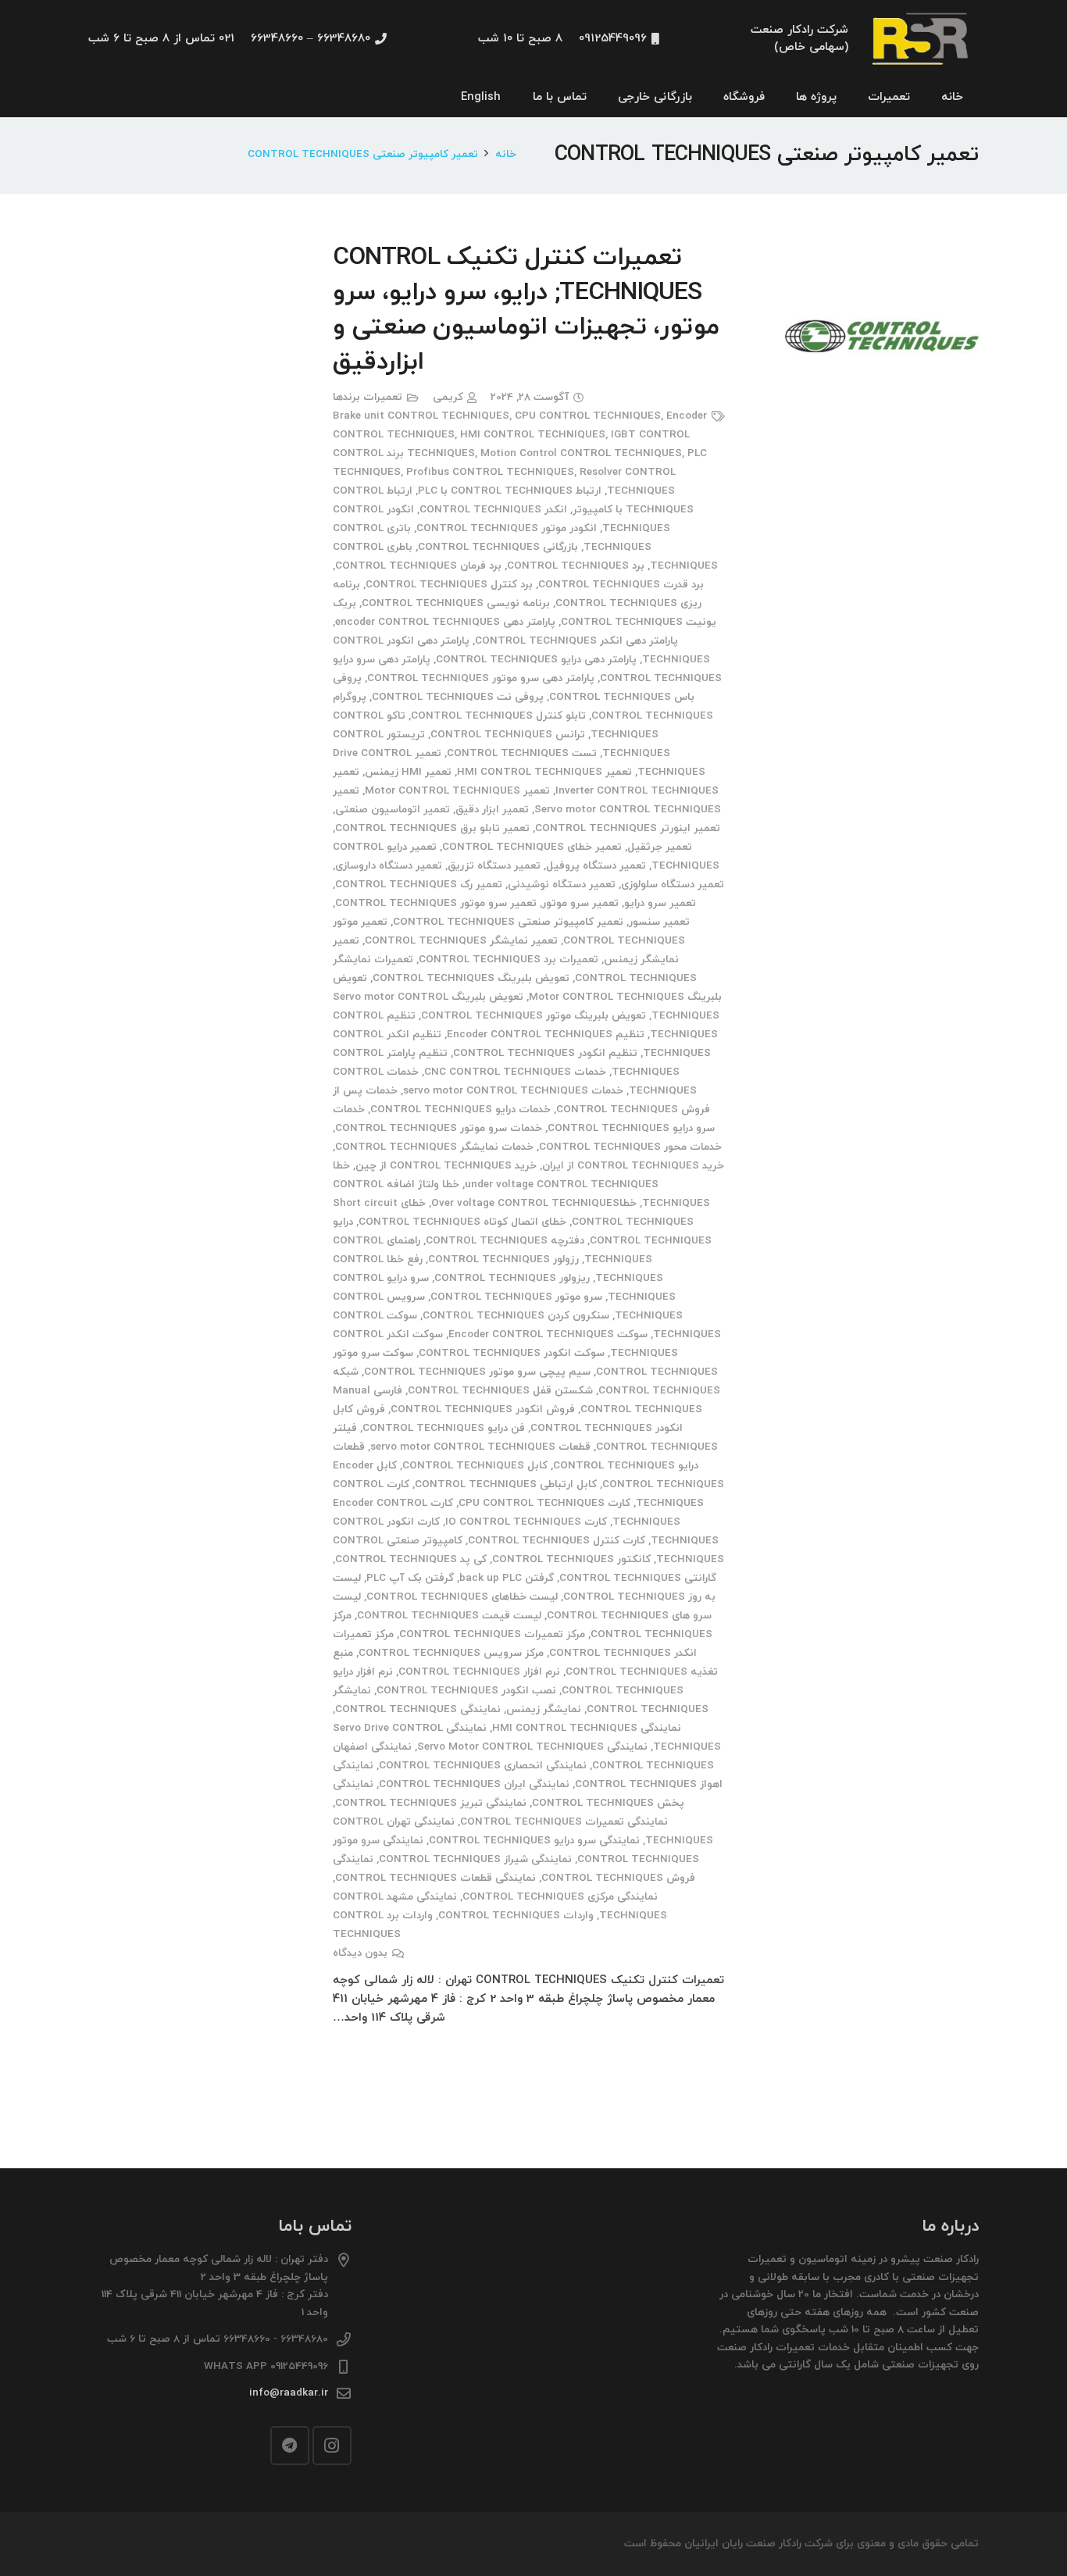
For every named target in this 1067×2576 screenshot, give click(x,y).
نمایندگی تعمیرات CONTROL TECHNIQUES (564, 1822)
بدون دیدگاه (360, 1953)
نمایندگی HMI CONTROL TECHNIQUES (587, 1728)
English (481, 97)
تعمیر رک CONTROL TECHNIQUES (419, 885)
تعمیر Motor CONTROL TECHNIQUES (457, 791)
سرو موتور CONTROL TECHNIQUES (516, 1297)
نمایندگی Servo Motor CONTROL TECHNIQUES (532, 1747)
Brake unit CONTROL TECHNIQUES (421, 416)
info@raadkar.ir (289, 2393)
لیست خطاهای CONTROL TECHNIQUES (462, 1597)
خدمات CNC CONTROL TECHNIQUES (515, 1072)
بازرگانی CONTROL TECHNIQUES (498, 547)
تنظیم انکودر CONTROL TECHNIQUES (545, 1053)
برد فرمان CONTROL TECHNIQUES (418, 566)
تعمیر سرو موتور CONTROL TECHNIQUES (436, 903)
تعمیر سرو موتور (580, 903)
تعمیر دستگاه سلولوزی (673, 885)
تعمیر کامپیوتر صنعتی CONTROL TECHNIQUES (508, 922)
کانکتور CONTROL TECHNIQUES (571, 1559)
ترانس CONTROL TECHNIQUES (508, 735)
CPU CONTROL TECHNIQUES (588, 416)
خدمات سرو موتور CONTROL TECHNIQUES (439, 1128)
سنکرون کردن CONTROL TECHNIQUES (516, 1316)
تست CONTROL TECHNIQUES (522, 753)
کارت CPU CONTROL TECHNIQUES (544, 1503)
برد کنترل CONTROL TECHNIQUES (449, 585)
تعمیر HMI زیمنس (408, 772)
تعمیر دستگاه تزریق (494, 866)
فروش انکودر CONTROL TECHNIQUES (483, 1409)
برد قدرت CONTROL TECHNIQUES (621, 585)
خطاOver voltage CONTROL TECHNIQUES (534, 1203)
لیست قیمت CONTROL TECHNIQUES (449, 1616)
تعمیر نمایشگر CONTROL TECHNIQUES (461, 941)
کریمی (448, 397)
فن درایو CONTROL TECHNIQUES (444, 1428)
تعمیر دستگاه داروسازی (389, 866)
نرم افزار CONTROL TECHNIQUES (479, 1672)
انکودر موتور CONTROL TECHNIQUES (507, 528)
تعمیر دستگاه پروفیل (596, 866)
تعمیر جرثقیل (660, 847)
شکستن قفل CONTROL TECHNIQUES (500, 1391)
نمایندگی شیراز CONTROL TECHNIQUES (475, 1859)
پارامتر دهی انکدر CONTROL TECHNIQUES (576, 641)
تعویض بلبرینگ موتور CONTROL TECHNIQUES (533, 1016)
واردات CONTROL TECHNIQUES (516, 1916)
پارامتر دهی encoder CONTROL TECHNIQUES (445, 622)
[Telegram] (290, 2446)
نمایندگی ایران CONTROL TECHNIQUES (474, 1784)
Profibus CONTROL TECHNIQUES (490, 472)
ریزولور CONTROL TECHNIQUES (512, 1278)
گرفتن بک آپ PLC (410, 1578)
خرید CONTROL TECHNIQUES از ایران (633, 1166)
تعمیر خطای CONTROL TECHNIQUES (532, 847)
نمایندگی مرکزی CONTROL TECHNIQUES (560, 1897)
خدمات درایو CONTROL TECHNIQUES (460, 1110)
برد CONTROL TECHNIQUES (576, 566)
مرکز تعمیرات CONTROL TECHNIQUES (492, 1634)
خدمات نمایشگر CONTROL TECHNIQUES (434, 1147)
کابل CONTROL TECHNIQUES (475, 1466)
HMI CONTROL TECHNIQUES (533, 435)
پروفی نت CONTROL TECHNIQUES (458, 697)
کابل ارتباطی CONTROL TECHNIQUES (506, 1484)
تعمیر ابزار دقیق (492, 810)
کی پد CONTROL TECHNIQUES (411, 1559)
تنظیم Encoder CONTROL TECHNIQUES (546, 1035)
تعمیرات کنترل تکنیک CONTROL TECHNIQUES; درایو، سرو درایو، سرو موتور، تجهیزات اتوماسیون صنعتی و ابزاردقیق (526, 310)
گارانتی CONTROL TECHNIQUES (638, 1578)
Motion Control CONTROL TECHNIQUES (581, 453)
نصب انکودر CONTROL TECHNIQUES (466, 1691)
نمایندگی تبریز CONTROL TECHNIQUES (431, 1803)
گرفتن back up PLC (507, 1578)
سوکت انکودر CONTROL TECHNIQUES (512, 1353)
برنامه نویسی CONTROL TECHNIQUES (456, 603)
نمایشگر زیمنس (544, 1709)
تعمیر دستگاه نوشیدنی (562, 885)
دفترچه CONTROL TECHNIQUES (505, 1241)
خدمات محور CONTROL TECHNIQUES (630, 1147)
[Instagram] (332, 2446)
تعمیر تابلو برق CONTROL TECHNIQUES (432, 828)
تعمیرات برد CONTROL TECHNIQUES (509, 960)
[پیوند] (922, 39)
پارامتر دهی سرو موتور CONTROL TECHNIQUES (481, 678)
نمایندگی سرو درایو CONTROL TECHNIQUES (534, 1841)
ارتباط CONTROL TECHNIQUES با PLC (510, 491)
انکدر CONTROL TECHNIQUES (493, 510)
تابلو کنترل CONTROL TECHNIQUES (498, 716)
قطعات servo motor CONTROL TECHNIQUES (480, 1447)
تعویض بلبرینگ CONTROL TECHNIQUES (471, 978)
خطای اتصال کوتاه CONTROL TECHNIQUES (462, 1222)
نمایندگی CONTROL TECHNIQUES (418, 1709)
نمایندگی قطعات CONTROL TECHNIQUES (435, 1878)
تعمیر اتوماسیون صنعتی (393, 810)
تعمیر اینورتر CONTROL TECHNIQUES (628, 828)
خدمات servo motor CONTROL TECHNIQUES (513, 1091)
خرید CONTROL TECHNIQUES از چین (446, 1166)
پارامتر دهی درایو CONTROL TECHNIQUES (536, 660)
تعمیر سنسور (659, 922)
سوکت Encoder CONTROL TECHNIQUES (548, 1334)
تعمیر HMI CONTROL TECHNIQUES (544, 772)
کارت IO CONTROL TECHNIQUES (526, 1522)
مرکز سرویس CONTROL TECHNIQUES (451, 1653)
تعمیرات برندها (368, 397)
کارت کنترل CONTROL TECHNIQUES (557, 1541)
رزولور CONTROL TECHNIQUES (503, 1259)
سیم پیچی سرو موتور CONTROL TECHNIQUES (477, 1372)
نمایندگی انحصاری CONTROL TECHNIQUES (483, 1766)
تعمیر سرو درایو (660, 903)
